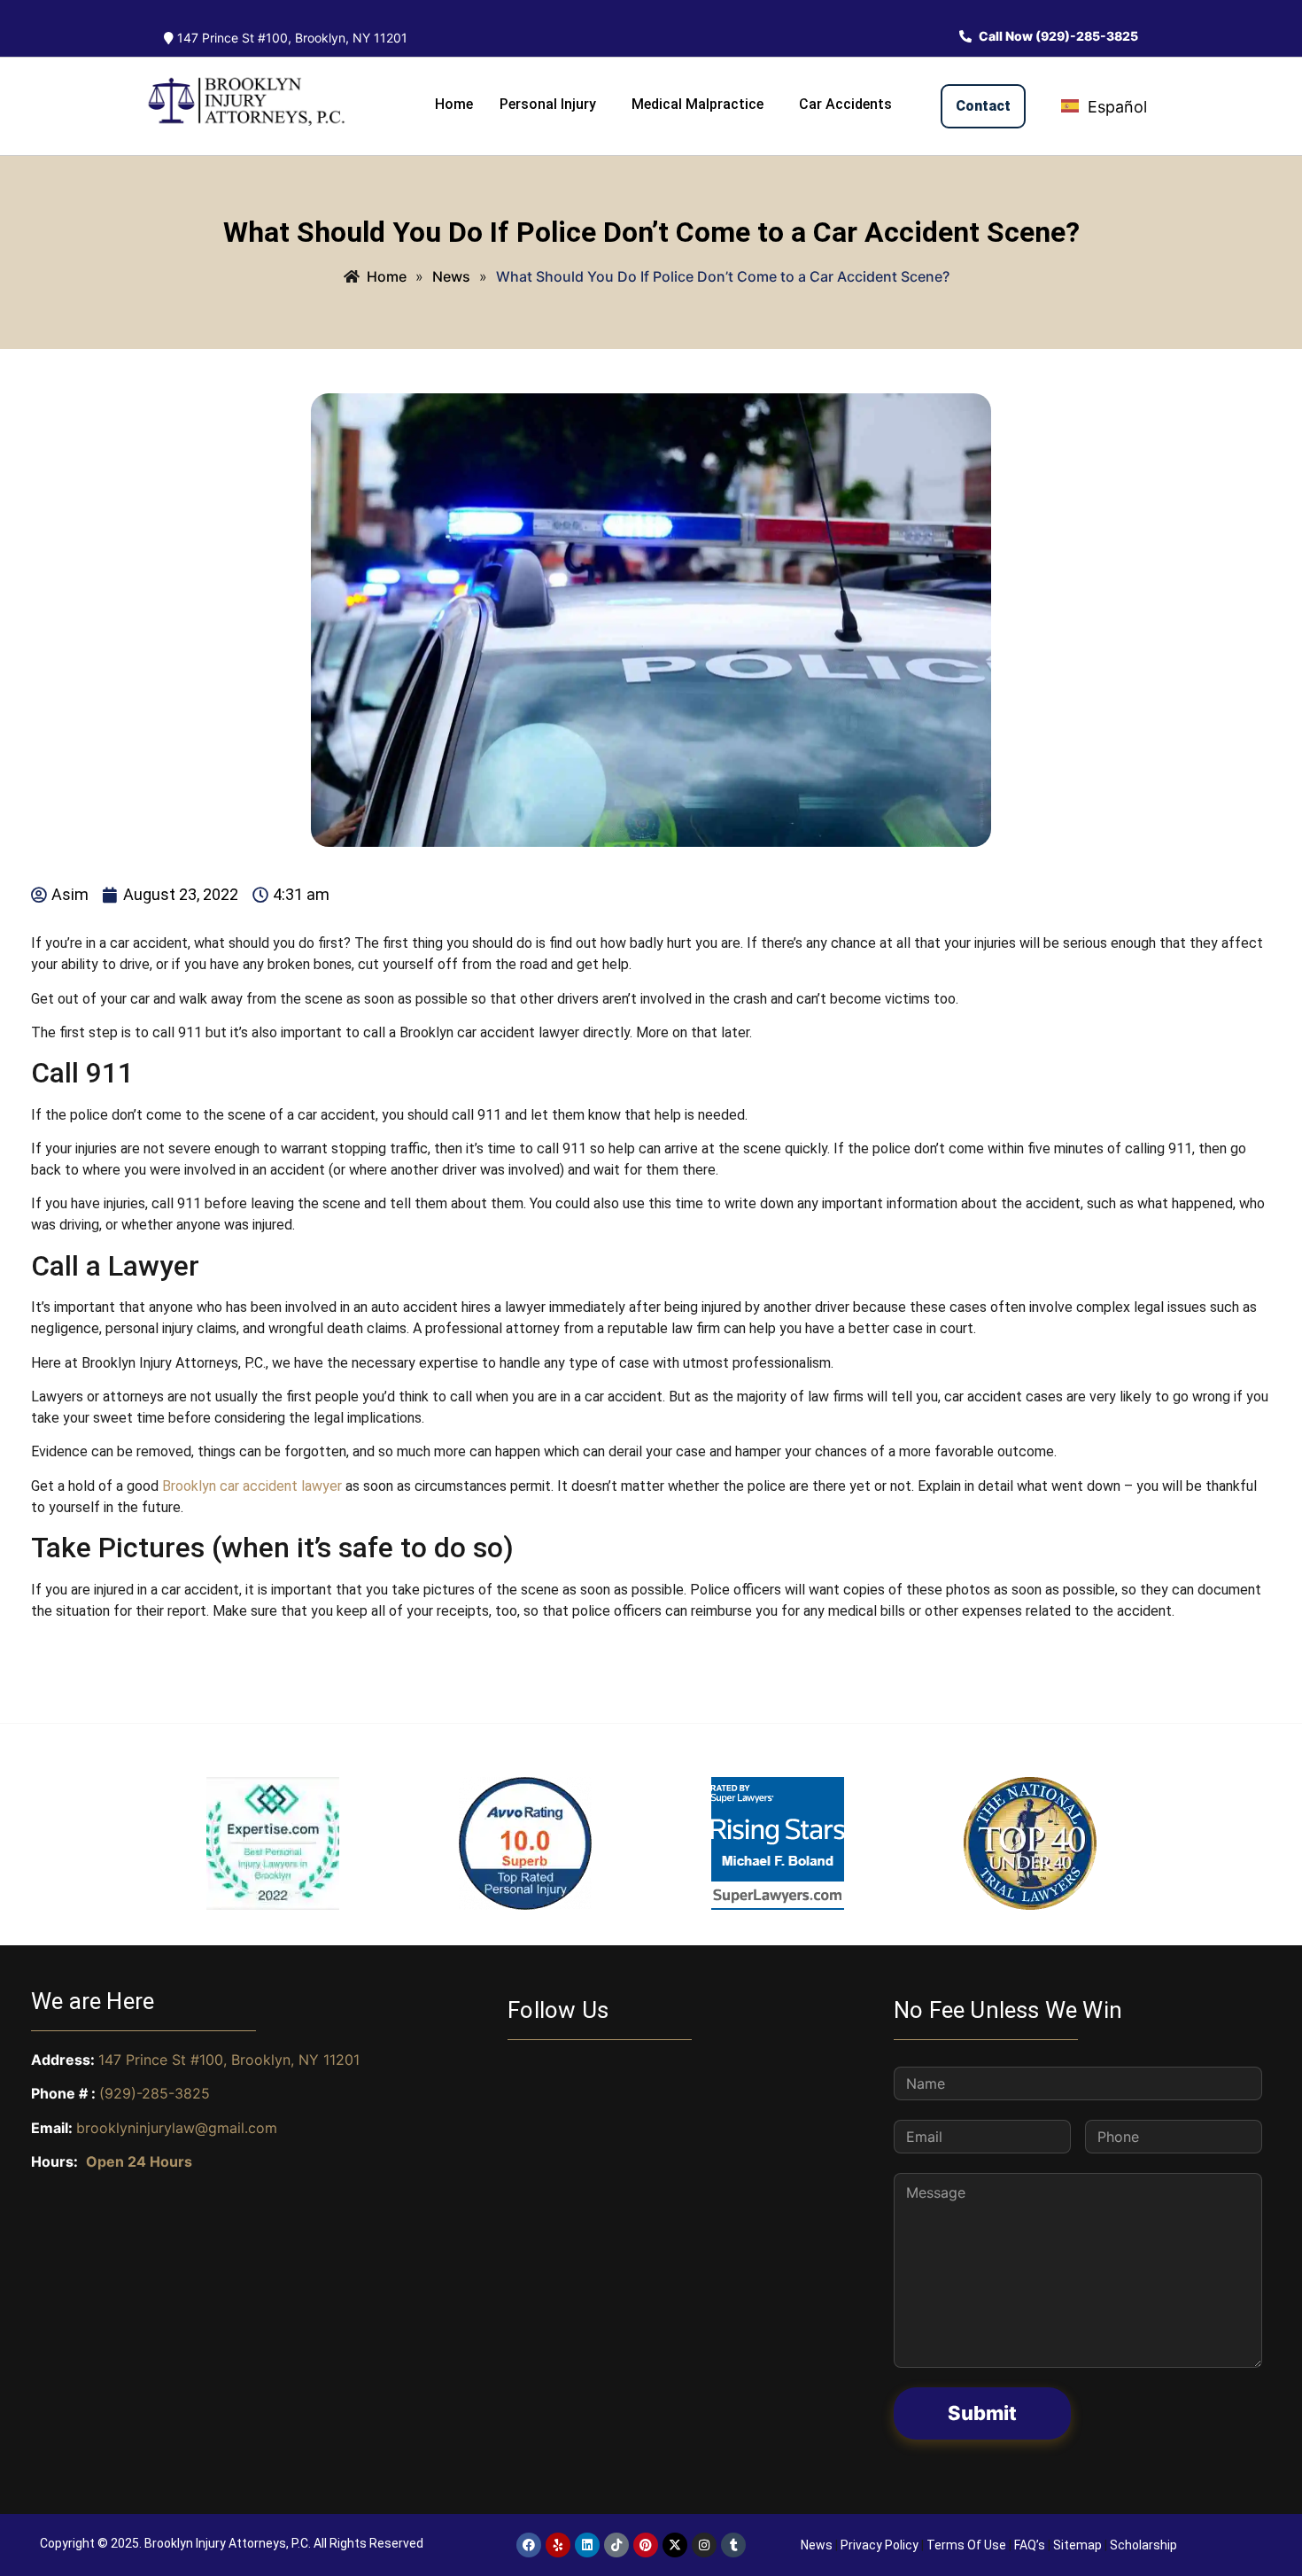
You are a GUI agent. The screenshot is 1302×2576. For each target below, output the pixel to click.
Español (1115, 107)
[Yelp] (558, 2545)
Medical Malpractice (697, 104)
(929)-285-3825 (155, 2093)
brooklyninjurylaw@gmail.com (177, 2128)
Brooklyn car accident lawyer (252, 1486)
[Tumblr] (733, 2545)
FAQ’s (1030, 2545)
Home (454, 104)
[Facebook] (529, 2545)
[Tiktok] (616, 2545)
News (817, 2545)
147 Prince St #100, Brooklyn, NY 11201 (291, 38)
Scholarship (1143, 2545)
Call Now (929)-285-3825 (1057, 36)
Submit (982, 2413)
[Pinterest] (646, 2545)
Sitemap (1077, 2545)
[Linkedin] (587, 2545)
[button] (552, 105)
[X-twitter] (675, 2545)
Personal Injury (548, 104)
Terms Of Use (966, 2545)
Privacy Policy (880, 2545)
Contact (983, 106)
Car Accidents (845, 104)
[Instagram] (704, 2545)
